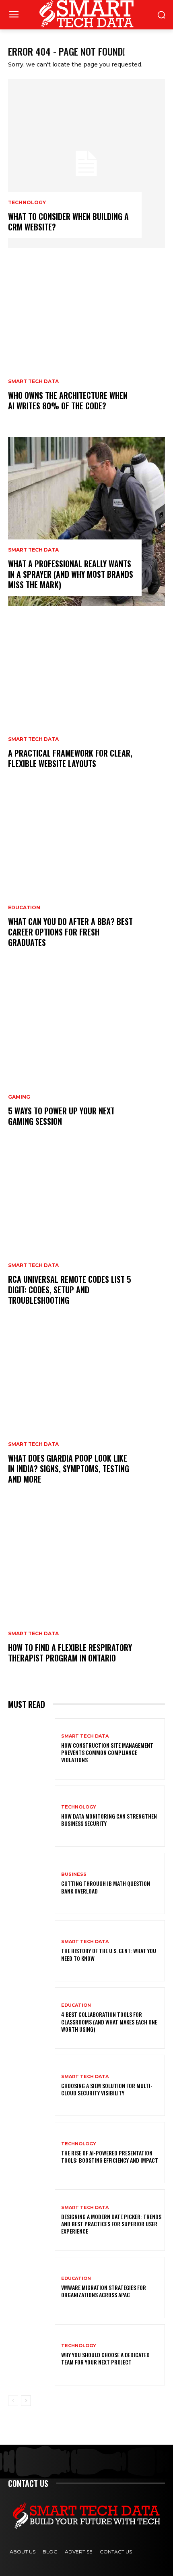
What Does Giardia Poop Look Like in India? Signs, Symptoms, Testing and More (69, 1468)
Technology (27, 203)
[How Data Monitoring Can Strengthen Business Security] (32, 1816)
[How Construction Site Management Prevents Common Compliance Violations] (32, 1749)
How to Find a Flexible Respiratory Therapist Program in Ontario (70, 1653)
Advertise (79, 2552)
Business (74, 1874)
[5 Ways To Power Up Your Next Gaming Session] (86, 1058)
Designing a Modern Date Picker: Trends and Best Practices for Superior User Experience (111, 2224)
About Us (23, 2552)
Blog (50, 2552)
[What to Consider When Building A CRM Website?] (86, 164)
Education (24, 908)
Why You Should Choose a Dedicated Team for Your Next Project (105, 2358)
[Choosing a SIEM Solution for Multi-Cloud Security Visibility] (32, 2085)
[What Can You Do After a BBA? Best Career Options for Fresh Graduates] (86, 879)
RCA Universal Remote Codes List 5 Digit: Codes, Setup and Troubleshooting (70, 1290)
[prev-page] (13, 2401)
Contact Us (116, 2552)
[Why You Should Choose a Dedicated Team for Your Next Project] (32, 2355)
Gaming (19, 1097)
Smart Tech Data (33, 382)
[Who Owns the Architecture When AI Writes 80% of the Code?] (86, 342)
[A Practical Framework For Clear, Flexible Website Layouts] (86, 700)
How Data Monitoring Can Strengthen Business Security (109, 1820)
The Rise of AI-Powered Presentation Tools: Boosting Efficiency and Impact (110, 2156)
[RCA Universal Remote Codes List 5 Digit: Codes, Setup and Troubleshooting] (86, 1237)
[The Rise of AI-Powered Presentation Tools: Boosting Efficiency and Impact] (32, 2153)
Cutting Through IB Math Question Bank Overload (106, 1887)
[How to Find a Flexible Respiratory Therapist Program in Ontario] (86, 1595)
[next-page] (26, 2401)
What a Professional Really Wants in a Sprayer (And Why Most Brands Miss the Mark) (71, 574)
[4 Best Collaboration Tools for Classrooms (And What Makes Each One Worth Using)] (32, 2018)
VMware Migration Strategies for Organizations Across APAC (104, 2291)
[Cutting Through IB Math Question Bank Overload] (32, 1883)
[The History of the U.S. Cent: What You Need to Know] (32, 1951)
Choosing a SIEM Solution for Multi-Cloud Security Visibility (107, 2089)
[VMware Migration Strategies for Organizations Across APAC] (32, 2288)
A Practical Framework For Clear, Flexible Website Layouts (70, 758)
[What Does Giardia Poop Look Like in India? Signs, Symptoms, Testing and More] (86, 1416)
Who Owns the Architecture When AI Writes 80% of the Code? (68, 400)
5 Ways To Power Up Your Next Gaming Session (61, 1116)
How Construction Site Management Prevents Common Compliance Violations (107, 1752)
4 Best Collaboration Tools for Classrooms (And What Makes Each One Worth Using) (109, 2021)
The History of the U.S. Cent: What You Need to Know (109, 1954)
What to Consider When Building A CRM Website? (68, 222)
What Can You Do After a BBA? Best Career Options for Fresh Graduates (70, 932)
